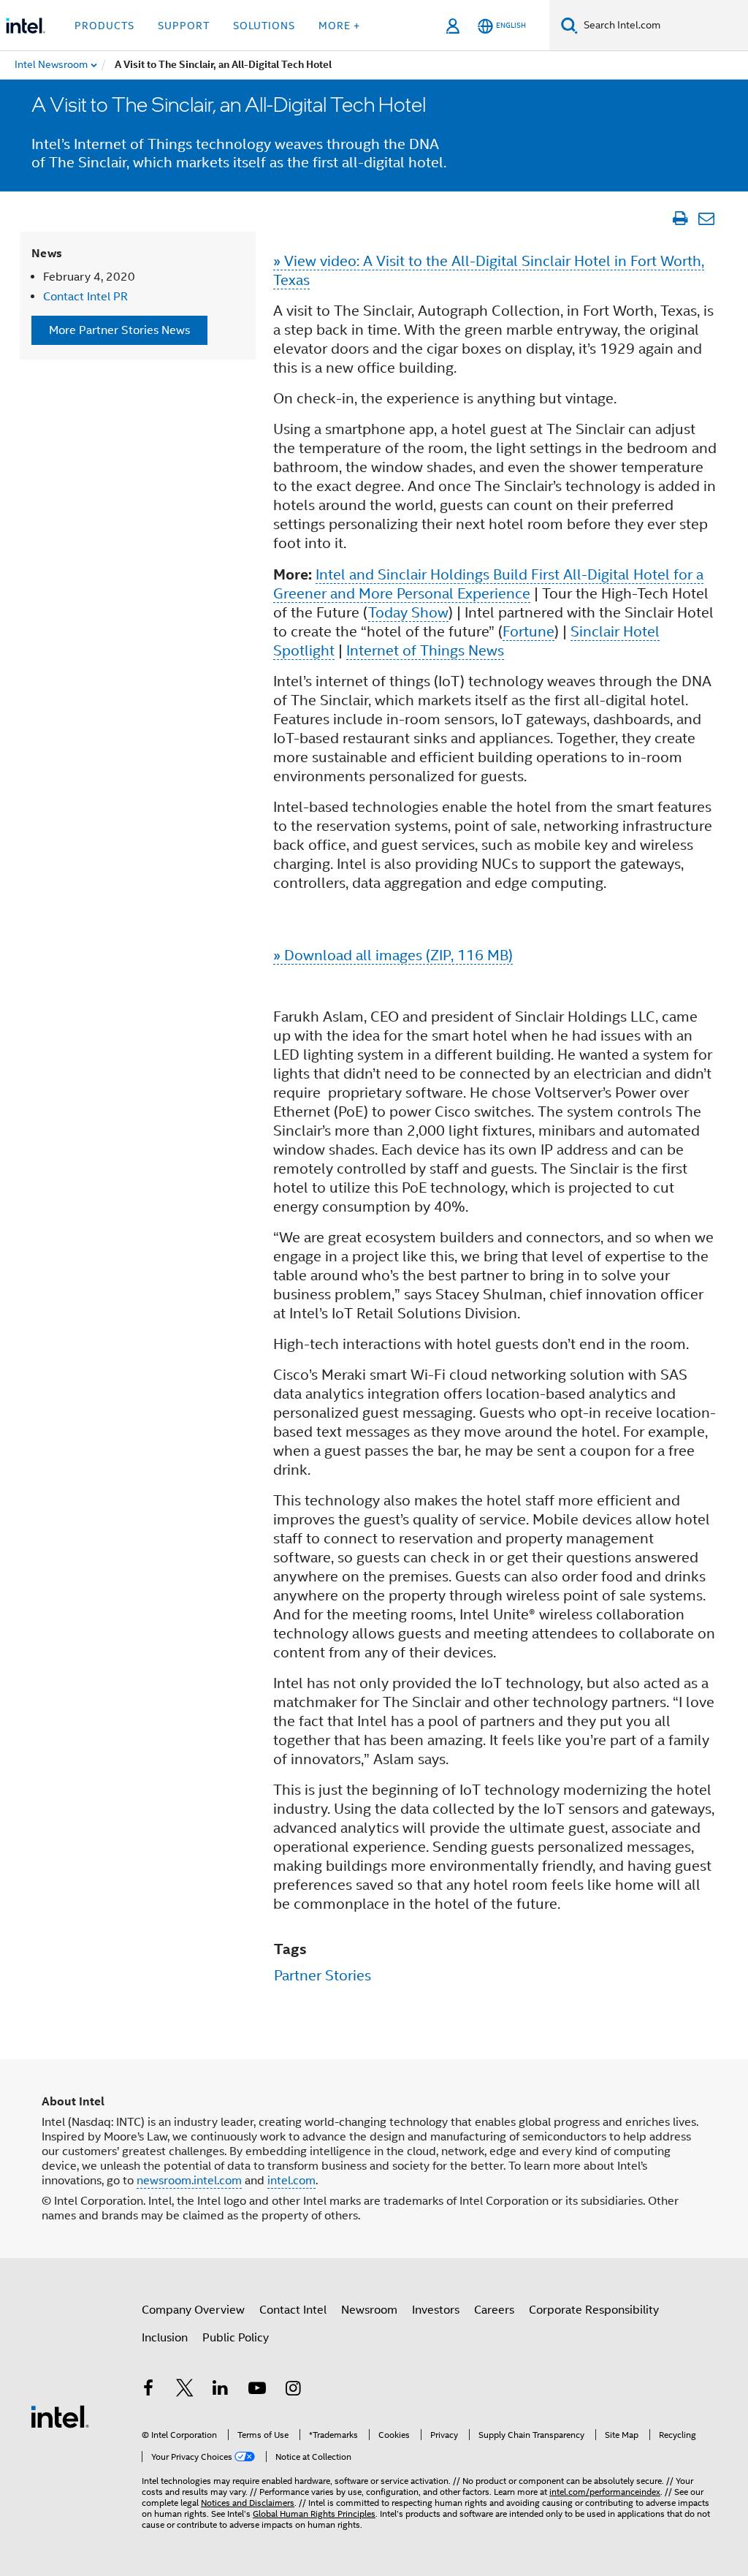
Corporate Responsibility (594, 2310)
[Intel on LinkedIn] (221, 2390)
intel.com (291, 2181)
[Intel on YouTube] (257, 2390)
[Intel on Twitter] (185, 2390)
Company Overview (193, 2310)
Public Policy (236, 2338)
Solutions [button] (264, 26)
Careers (494, 2310)
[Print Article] (680, 219)
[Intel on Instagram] (293, 2390)
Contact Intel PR (85, 297)
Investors (436, 2310)
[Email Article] (706, 219)
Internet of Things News (425, 651)
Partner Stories (323, 1976)
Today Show (408, 613)
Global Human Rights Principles (314, 2514)
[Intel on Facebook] (148, 2390)
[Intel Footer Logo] (60, 2416)
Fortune (528, 632)
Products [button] (104, 26)
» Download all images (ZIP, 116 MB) (393, 955)
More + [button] (339, 26)
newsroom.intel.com (189, 2181)
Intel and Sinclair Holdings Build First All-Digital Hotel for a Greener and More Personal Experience (488, 584)
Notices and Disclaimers (248, 2503)
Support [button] (184, 26)
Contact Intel (293, 2310)
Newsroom (369, 2310)
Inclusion (165, 2338)
